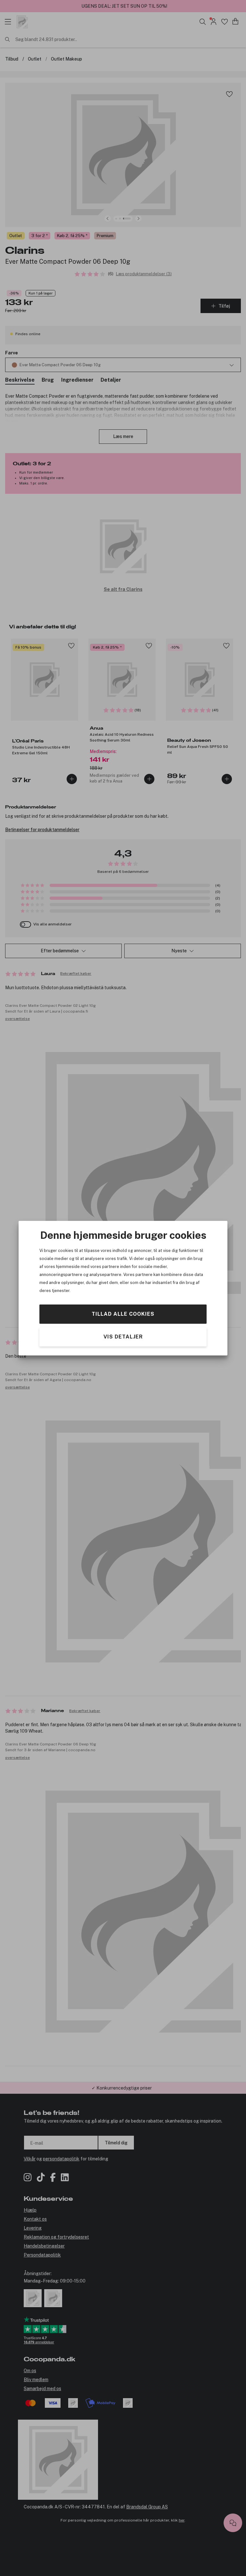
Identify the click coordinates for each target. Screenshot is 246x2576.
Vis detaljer (123, 1336)
